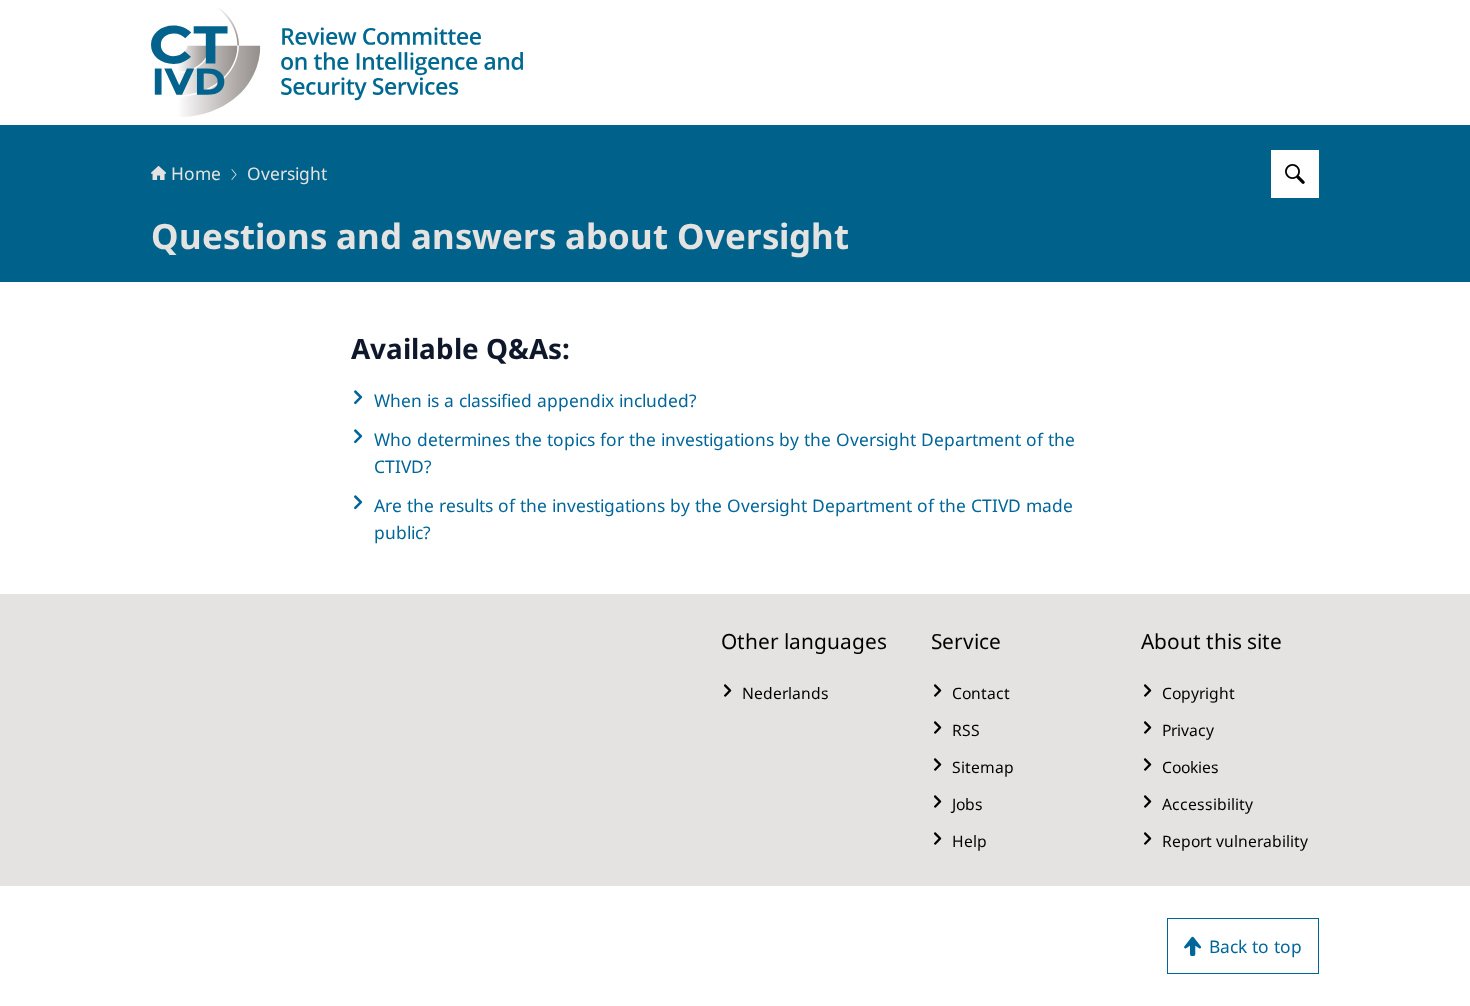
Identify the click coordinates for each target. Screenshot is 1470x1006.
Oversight (287, 173)
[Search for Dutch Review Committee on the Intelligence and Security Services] (1295, 174)
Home (196, 173)
